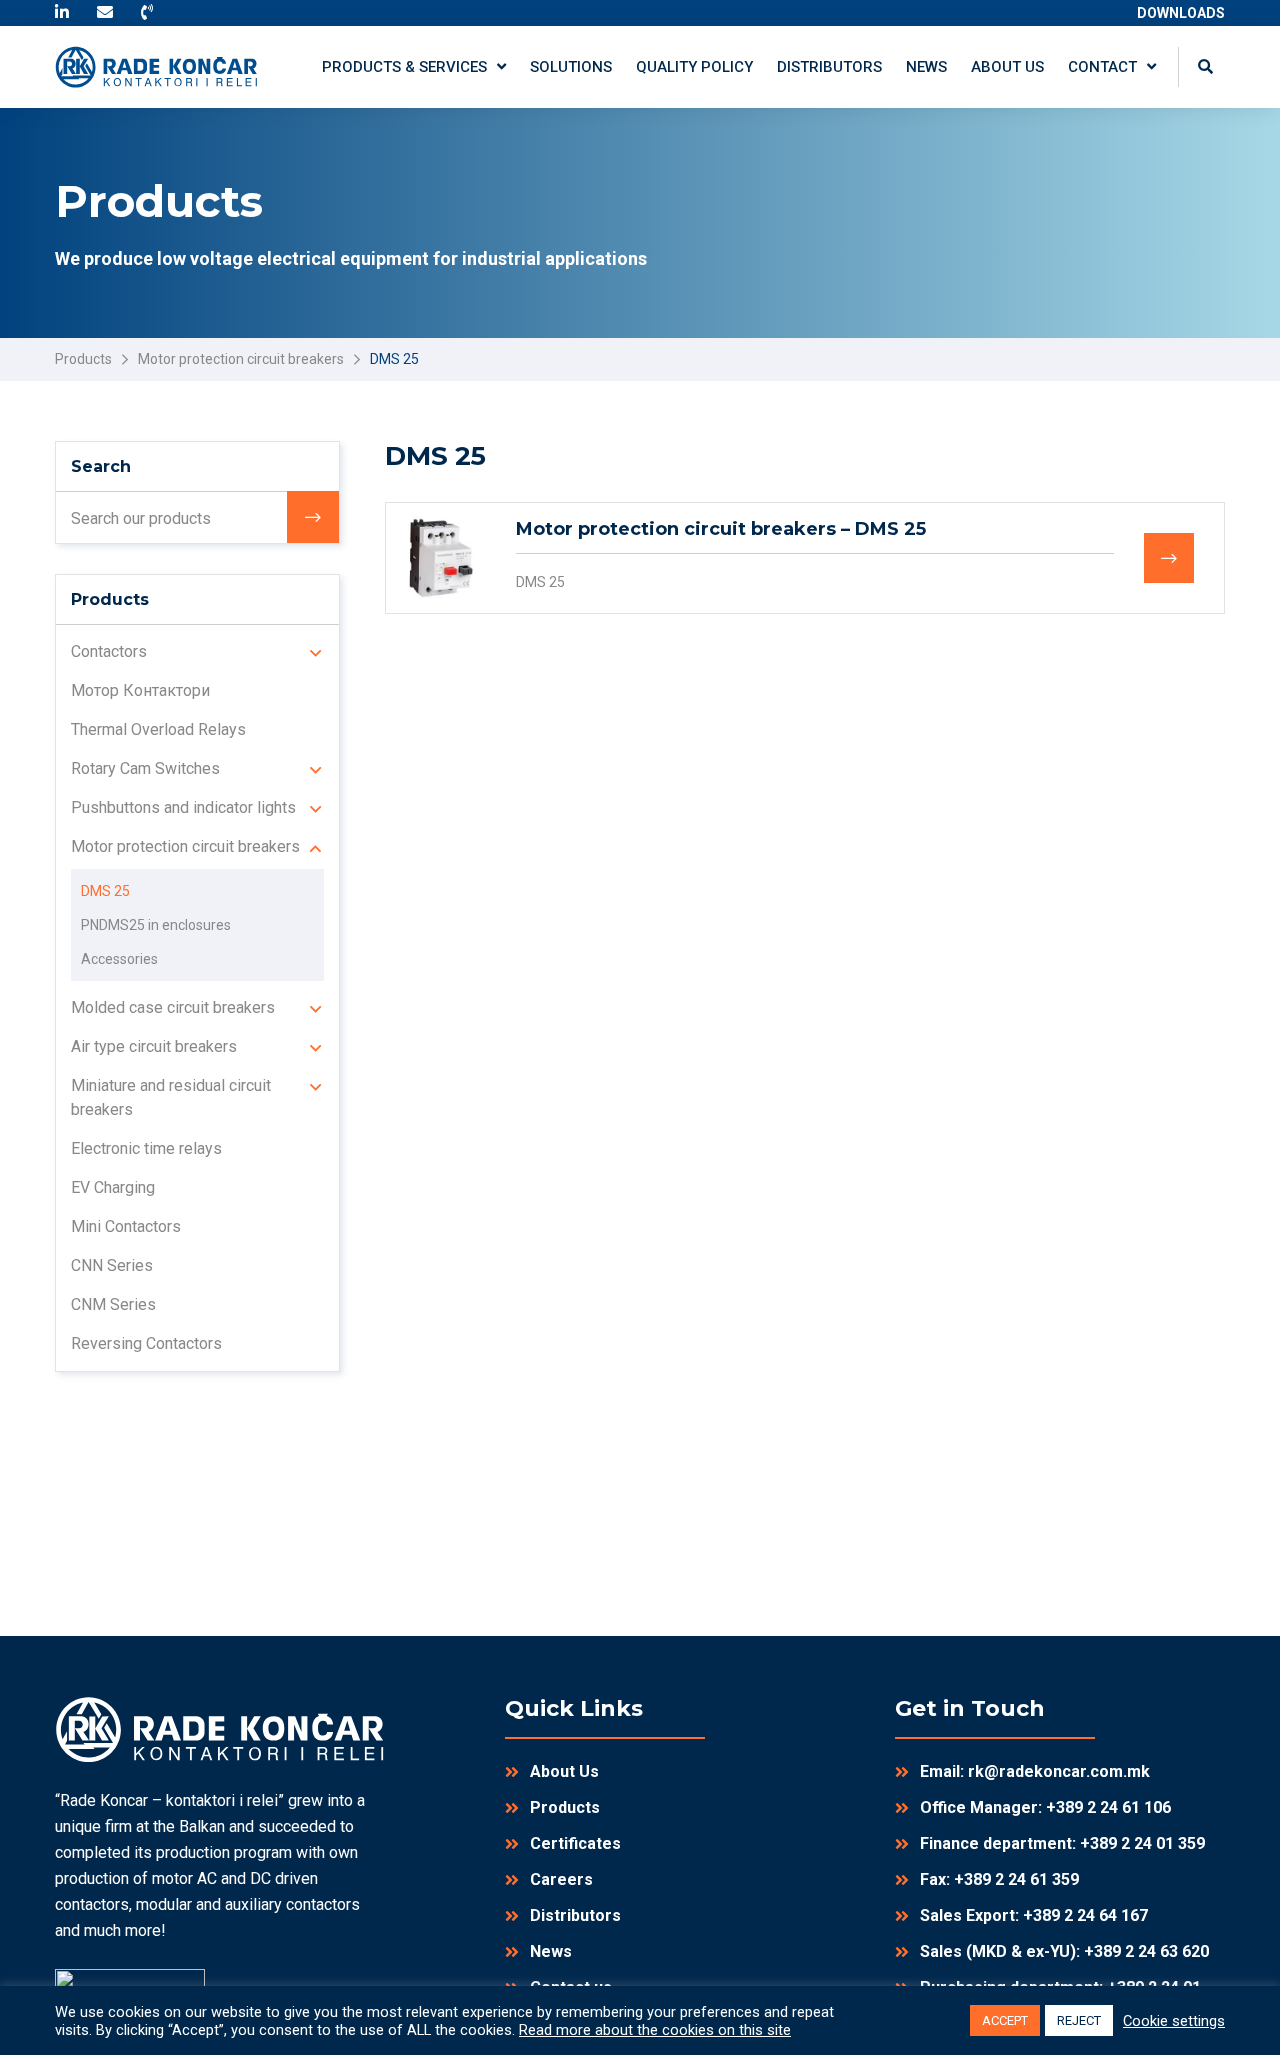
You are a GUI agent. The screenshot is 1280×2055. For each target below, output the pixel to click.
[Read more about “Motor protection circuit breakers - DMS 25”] (1169, 558)
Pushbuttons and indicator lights (183, 807)
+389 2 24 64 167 (1085, 1915)
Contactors (109, 651)
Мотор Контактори (140, 690)
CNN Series (112, 1265)
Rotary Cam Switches (145, 768)
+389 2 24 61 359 (1016, 1879)
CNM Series (113, 1304)
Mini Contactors (126, 1226)
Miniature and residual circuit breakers (171, 1097)
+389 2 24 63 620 (1146, 1951)
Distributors (575, 1915)
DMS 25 (540, 582)
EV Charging (113, 1187)
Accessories (119, 959)
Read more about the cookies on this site (655, 2030)
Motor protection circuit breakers (241, 359)
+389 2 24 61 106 (1108, 1807)
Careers (561, 1879)
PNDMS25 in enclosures (156, 925)
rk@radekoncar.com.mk (1059, 1771)
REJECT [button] (1079, 2020)
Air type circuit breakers (154, 1046)
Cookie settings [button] (1174, 2021)
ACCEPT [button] (1005, 2020)
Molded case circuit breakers (173, 1007)
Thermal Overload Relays (158, 729)
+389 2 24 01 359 (1142, 1843)
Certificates (575, 1843)
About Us (564, 1771)
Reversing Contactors (146, 1343)
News (551, 1951)
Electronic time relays (146, 1148)
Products (83, 359)
